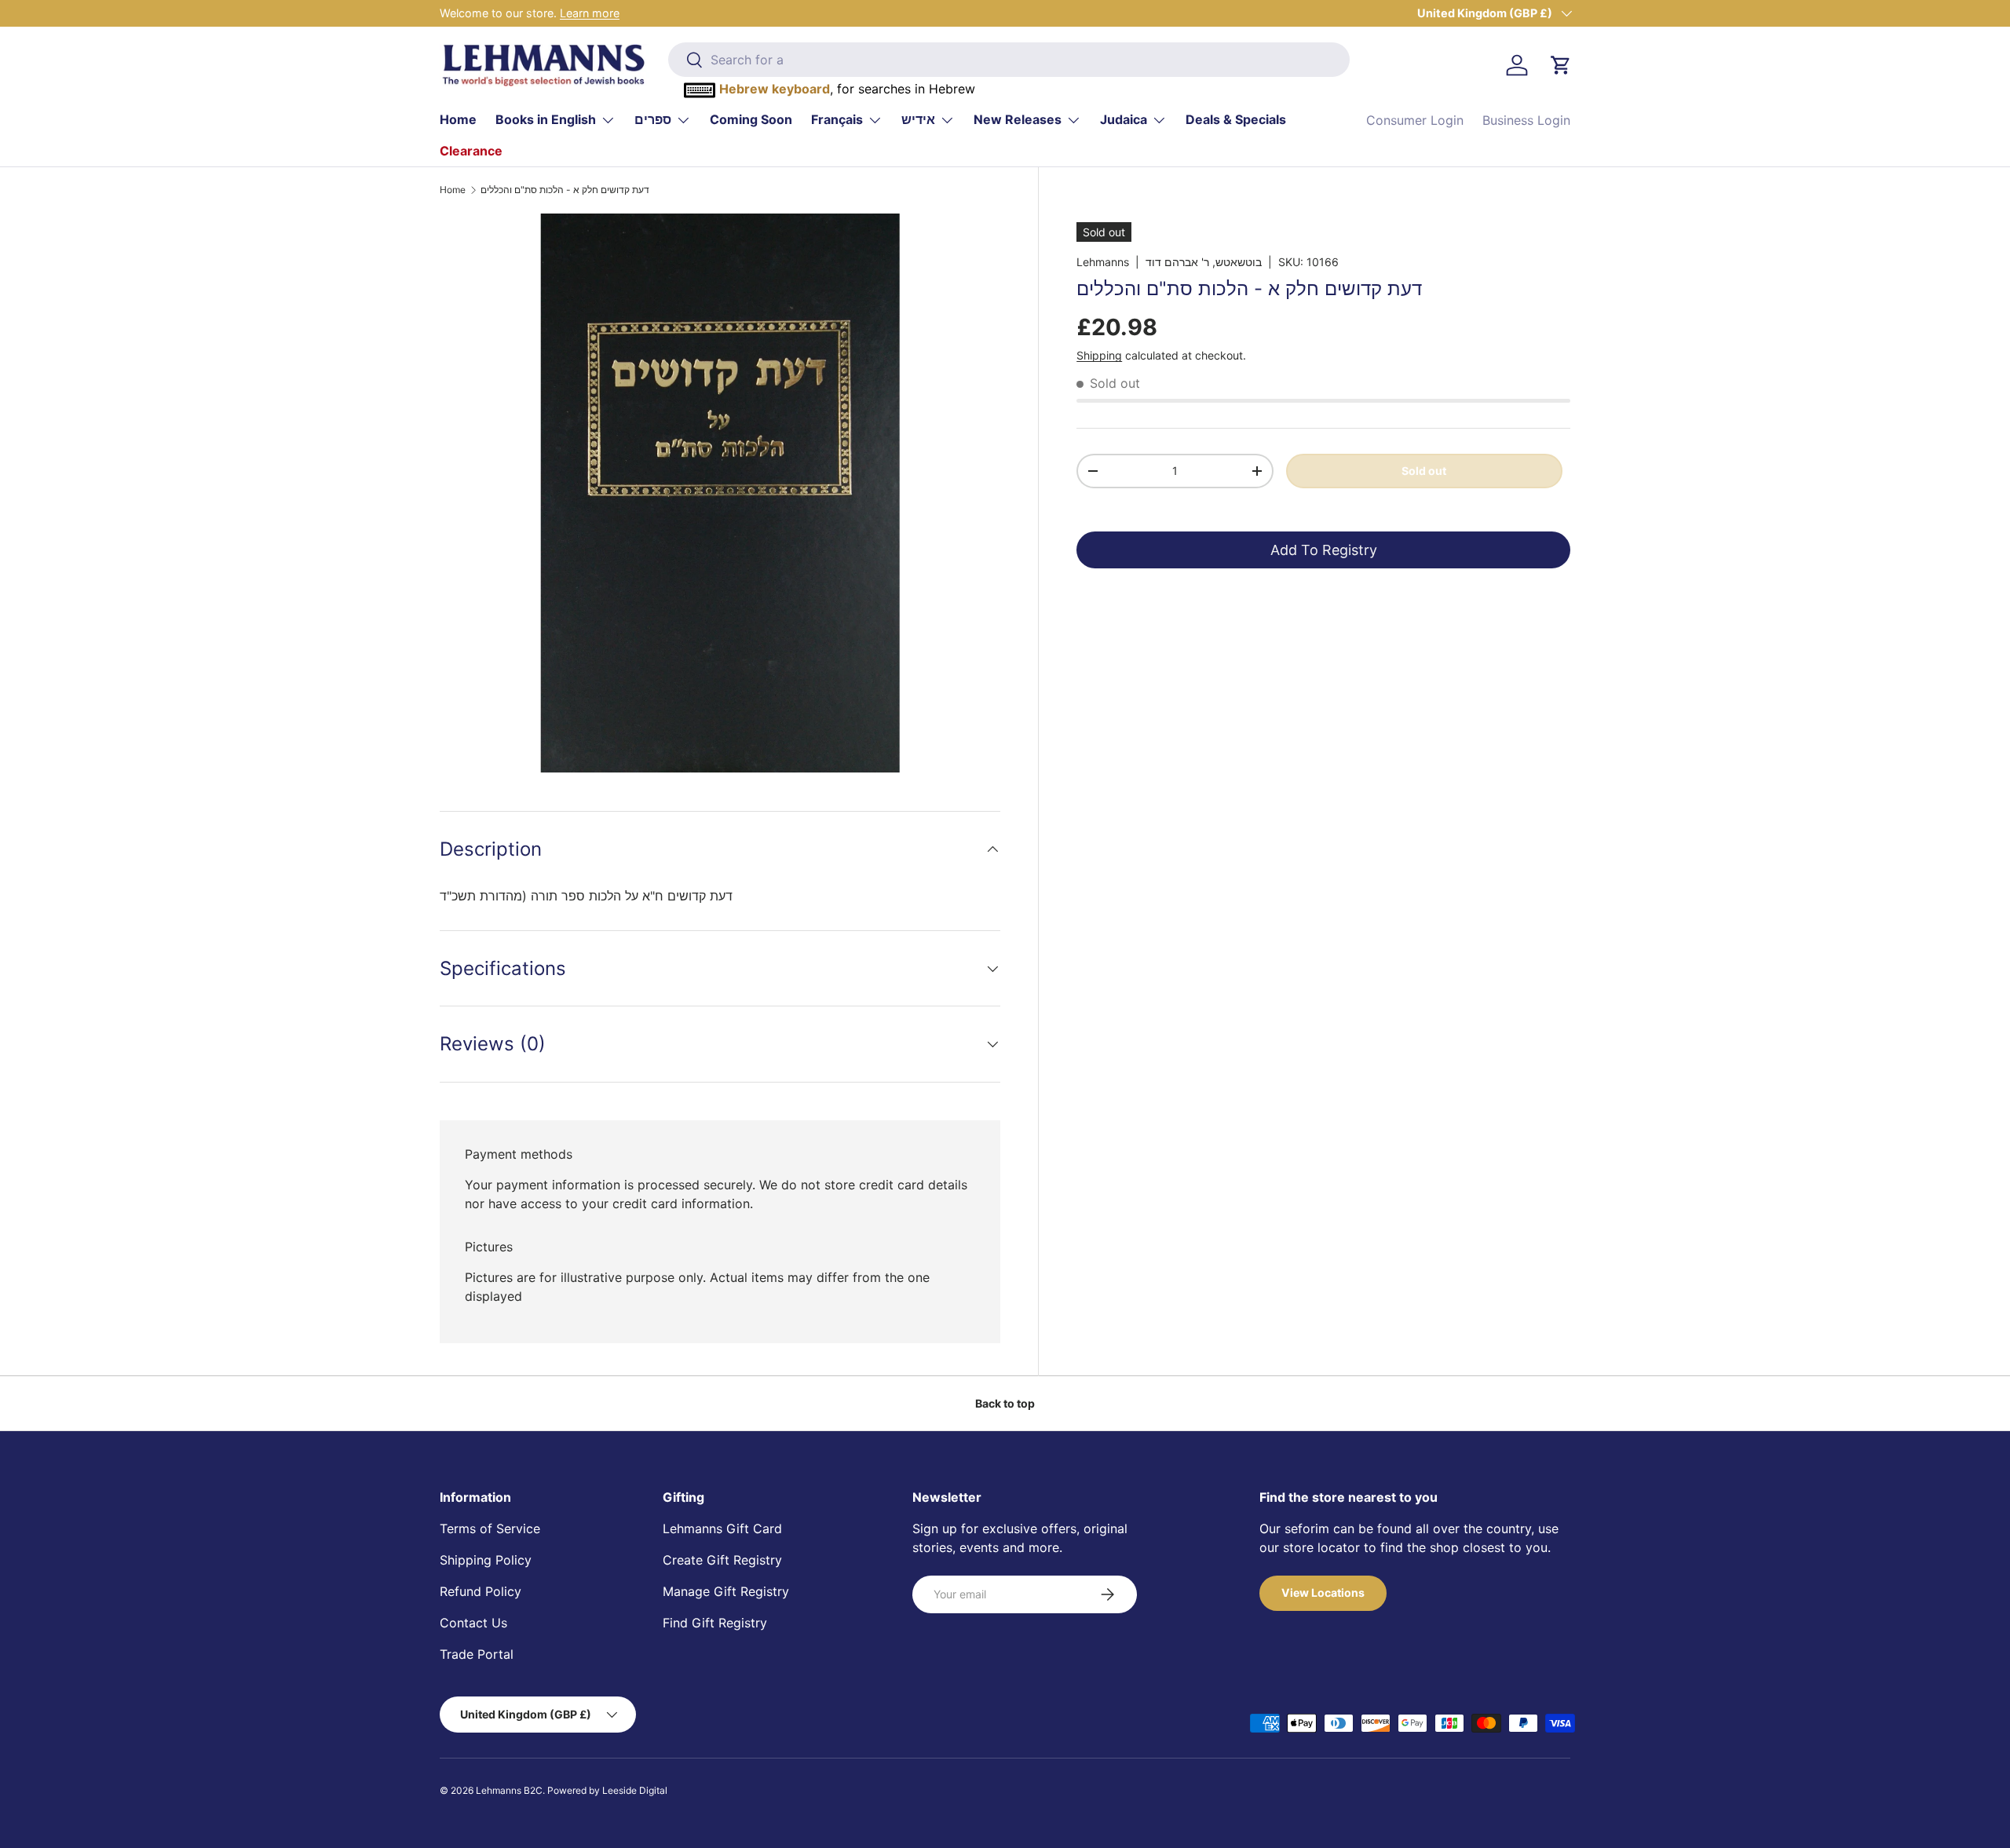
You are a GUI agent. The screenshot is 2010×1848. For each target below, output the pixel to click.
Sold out (1424, 470)
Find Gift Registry (715, 1623)
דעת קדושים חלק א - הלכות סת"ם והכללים (565, 190)
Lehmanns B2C (509, 1790)
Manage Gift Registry (726, 1591)
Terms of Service (490, 1528)
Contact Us (473, 1623)
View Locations (1323, 1592)
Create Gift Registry (722, 1560)
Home (458, 119)
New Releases (1018, 119)
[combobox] (1009, 60)
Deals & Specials (1236, 119)
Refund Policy (481, 1591)
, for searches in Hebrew (847, 89)
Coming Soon (751, 119)
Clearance (471, 151)
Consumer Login (1415, 120)
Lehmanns (1103, 262)
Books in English (546, 119)
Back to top (1005, 1403)
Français (837, 119)
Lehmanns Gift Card (722, 1528)
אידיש (918, 119)
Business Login (1526, 120)
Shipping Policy (486, 1560)
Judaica (1124, 119)
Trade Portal (477, 1654)
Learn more (590, 13)
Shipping (1099, 355)
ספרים (653, 119)
